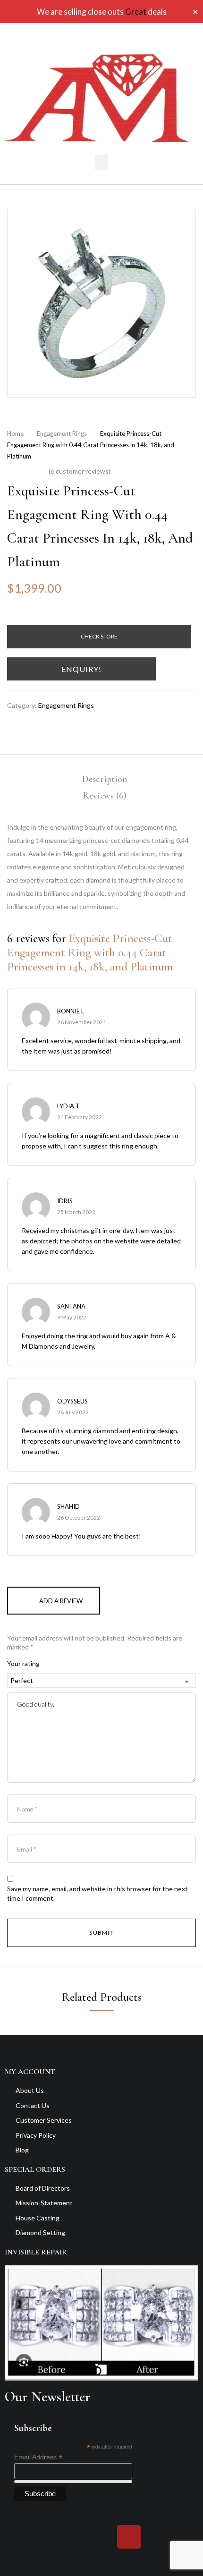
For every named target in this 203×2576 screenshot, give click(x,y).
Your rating (23, 1663)
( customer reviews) (80, 471)
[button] (101, 163)
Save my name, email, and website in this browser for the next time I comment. (97, 1893)
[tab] (105, 779)
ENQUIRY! (81, 669)
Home (15, 434)
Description (105, 779)
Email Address (38, 2457)
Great (136, 12)
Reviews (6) (105, 796)
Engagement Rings (62, 434)
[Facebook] (74, 2537)
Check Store (99, 636)
